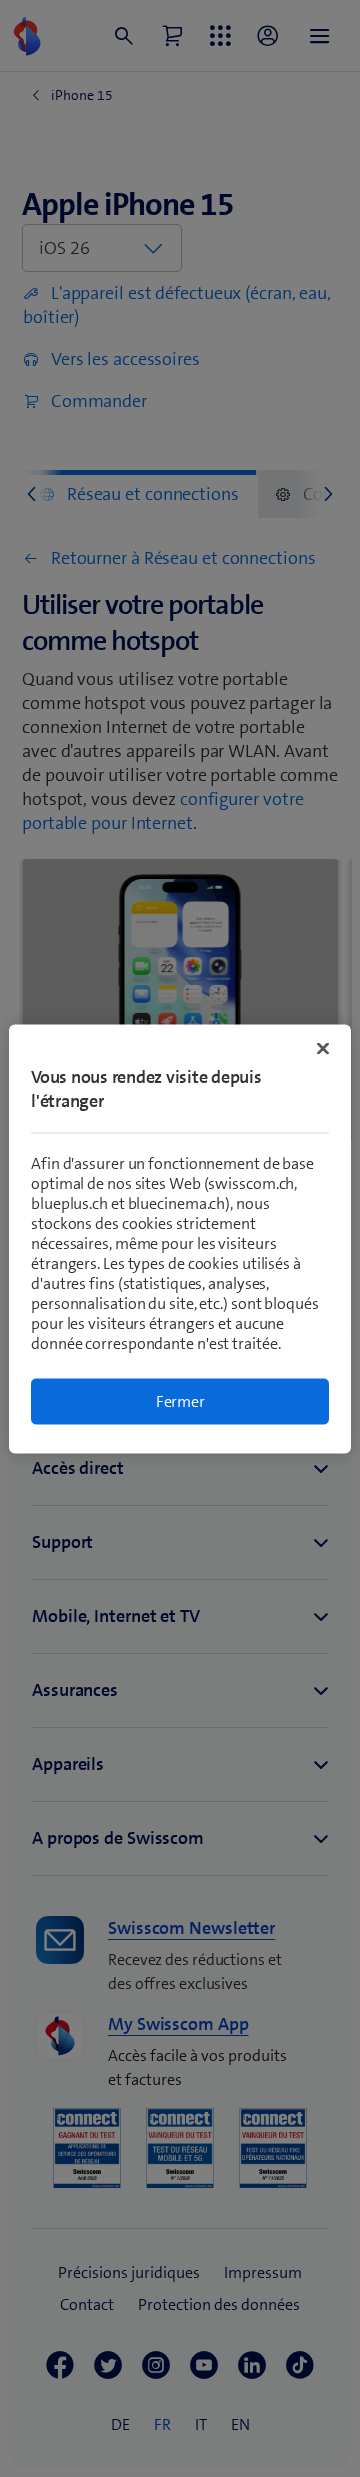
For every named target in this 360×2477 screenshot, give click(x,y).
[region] (180, 1238)
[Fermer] (323, 1048)
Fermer (180, 1400)
